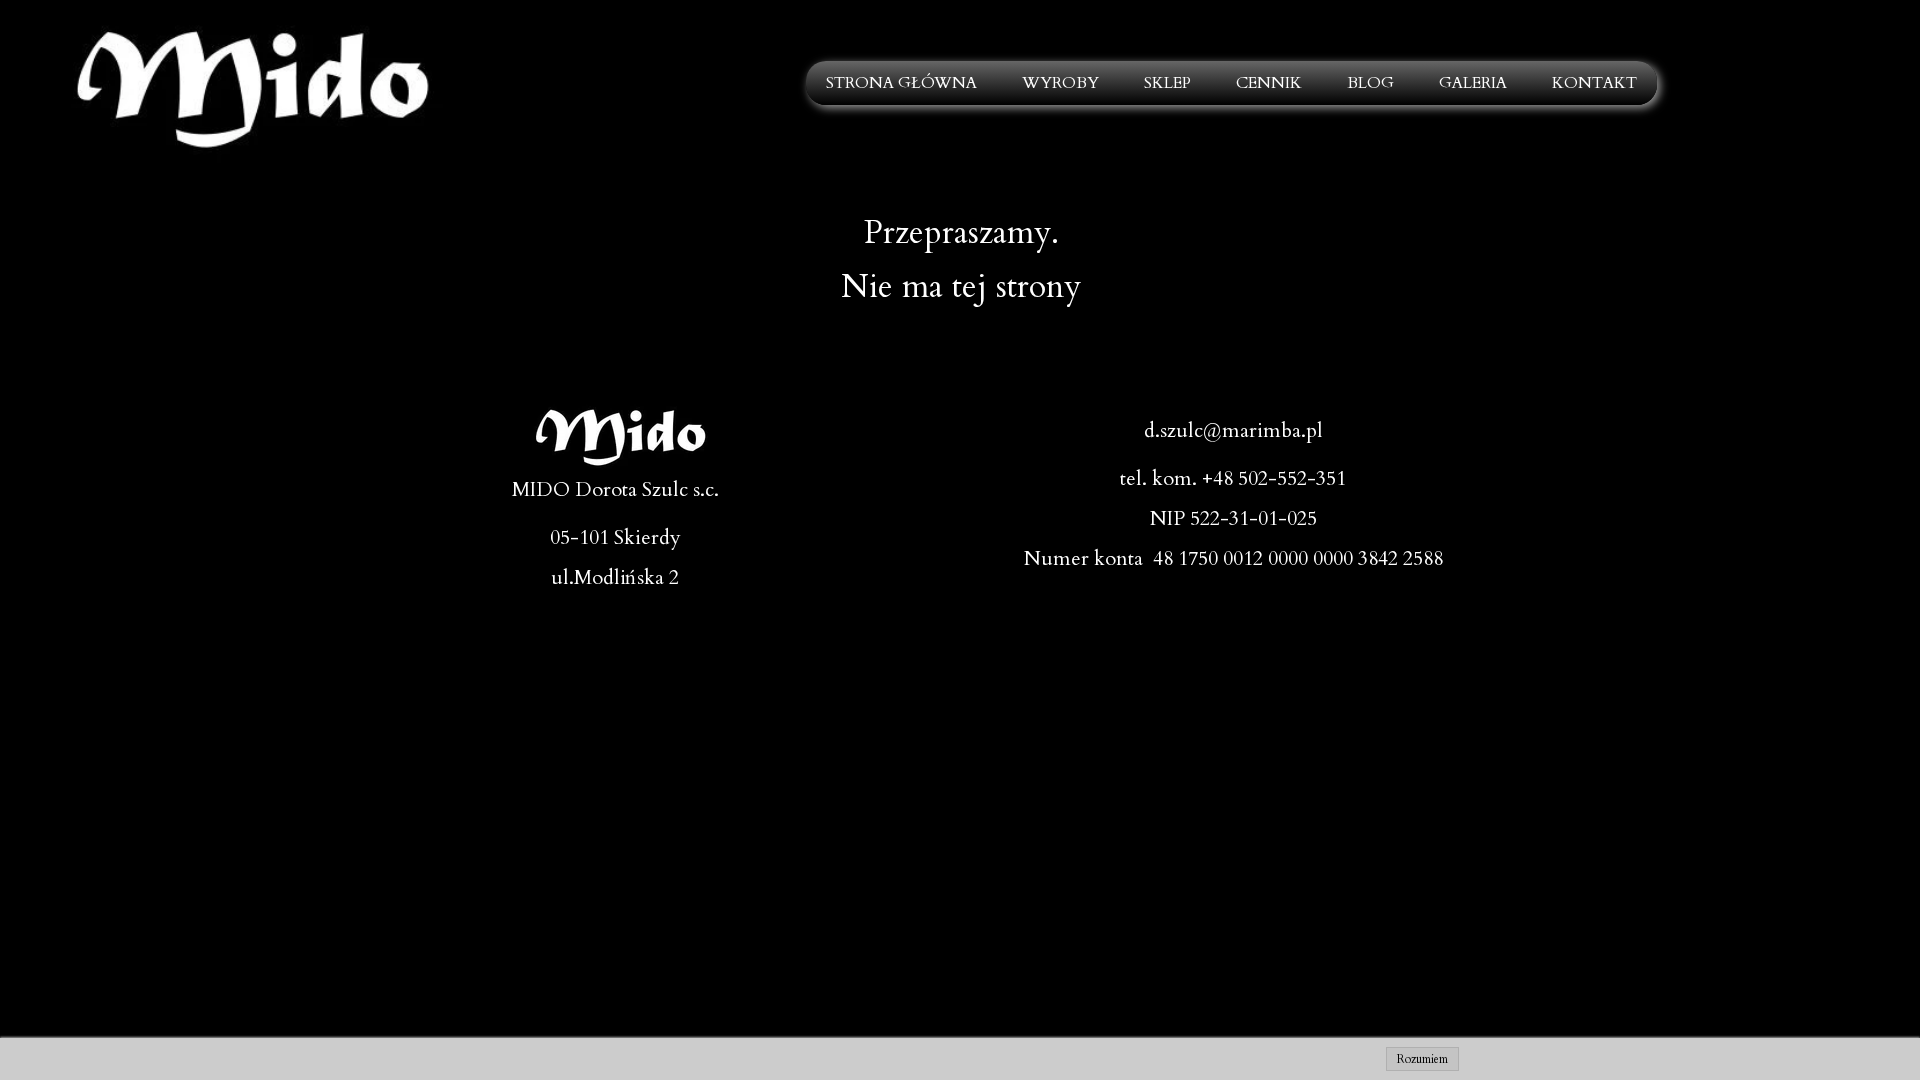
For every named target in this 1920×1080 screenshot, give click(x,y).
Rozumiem (1422, 1059)
